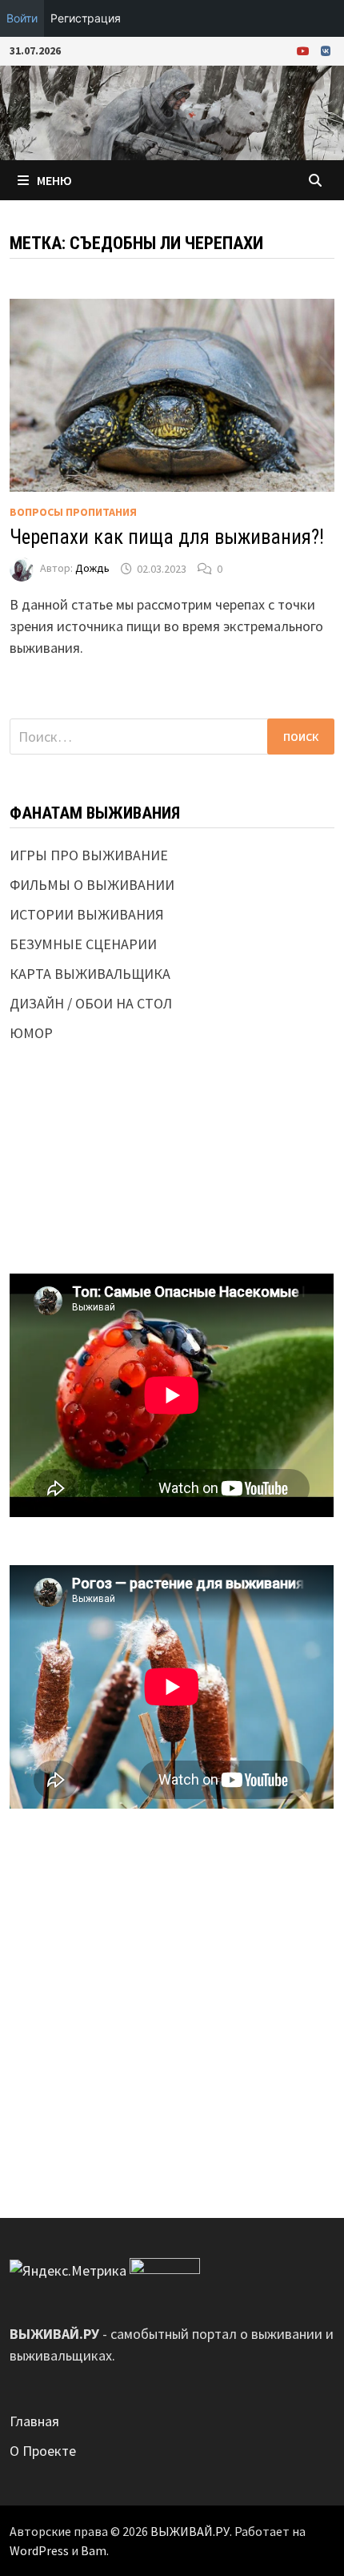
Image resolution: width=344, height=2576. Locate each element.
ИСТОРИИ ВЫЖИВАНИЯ (87, 914)
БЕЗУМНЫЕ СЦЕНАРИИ (83, 944)
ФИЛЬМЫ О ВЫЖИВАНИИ (92, 885)
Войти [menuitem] (22, 18)
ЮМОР (31, 1033)
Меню (54, 180)
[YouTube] (305, 50)
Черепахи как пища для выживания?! (167, 537)
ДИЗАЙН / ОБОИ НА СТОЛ (91, 1003)
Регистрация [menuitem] (86, 18)
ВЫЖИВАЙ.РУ (190, 2531)
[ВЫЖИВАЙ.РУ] (172, 112)
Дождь (92, 569)
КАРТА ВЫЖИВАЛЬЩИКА (90, 974)
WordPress (39, 2550)
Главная (34, 2421)
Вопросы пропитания (73, 512)
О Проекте (43, 2451)
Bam (94, 2550)
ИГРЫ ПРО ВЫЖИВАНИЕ (89, 855)
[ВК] (326, 50)
